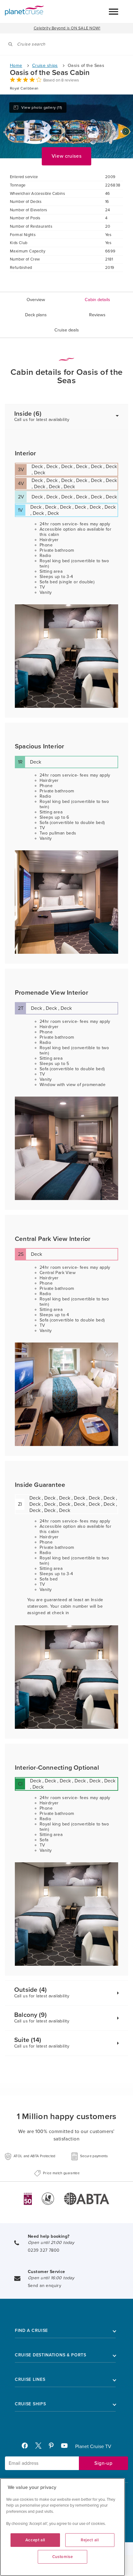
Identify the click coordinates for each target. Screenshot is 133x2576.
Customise (63, 2557)
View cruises (67, 156)
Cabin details (97, 300)
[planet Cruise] (24, 11)
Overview (36, 300)
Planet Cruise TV (93, 2447)
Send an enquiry (45, 2286)
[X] (41, 2447)
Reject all (90, 2540)
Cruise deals (67, 330)
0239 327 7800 (44, 2250)
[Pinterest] (54, 2447)
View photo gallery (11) (42, 107)
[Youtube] (67, 2447)
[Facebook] (27, 2447)
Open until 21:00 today (51, 2243)
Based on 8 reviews (61, 80)
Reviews (97, 315)
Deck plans (36, 315)
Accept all (35, 2540)
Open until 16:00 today (51, 2278)
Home (16, 66)
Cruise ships (45, 66)
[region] (62, 2527)
